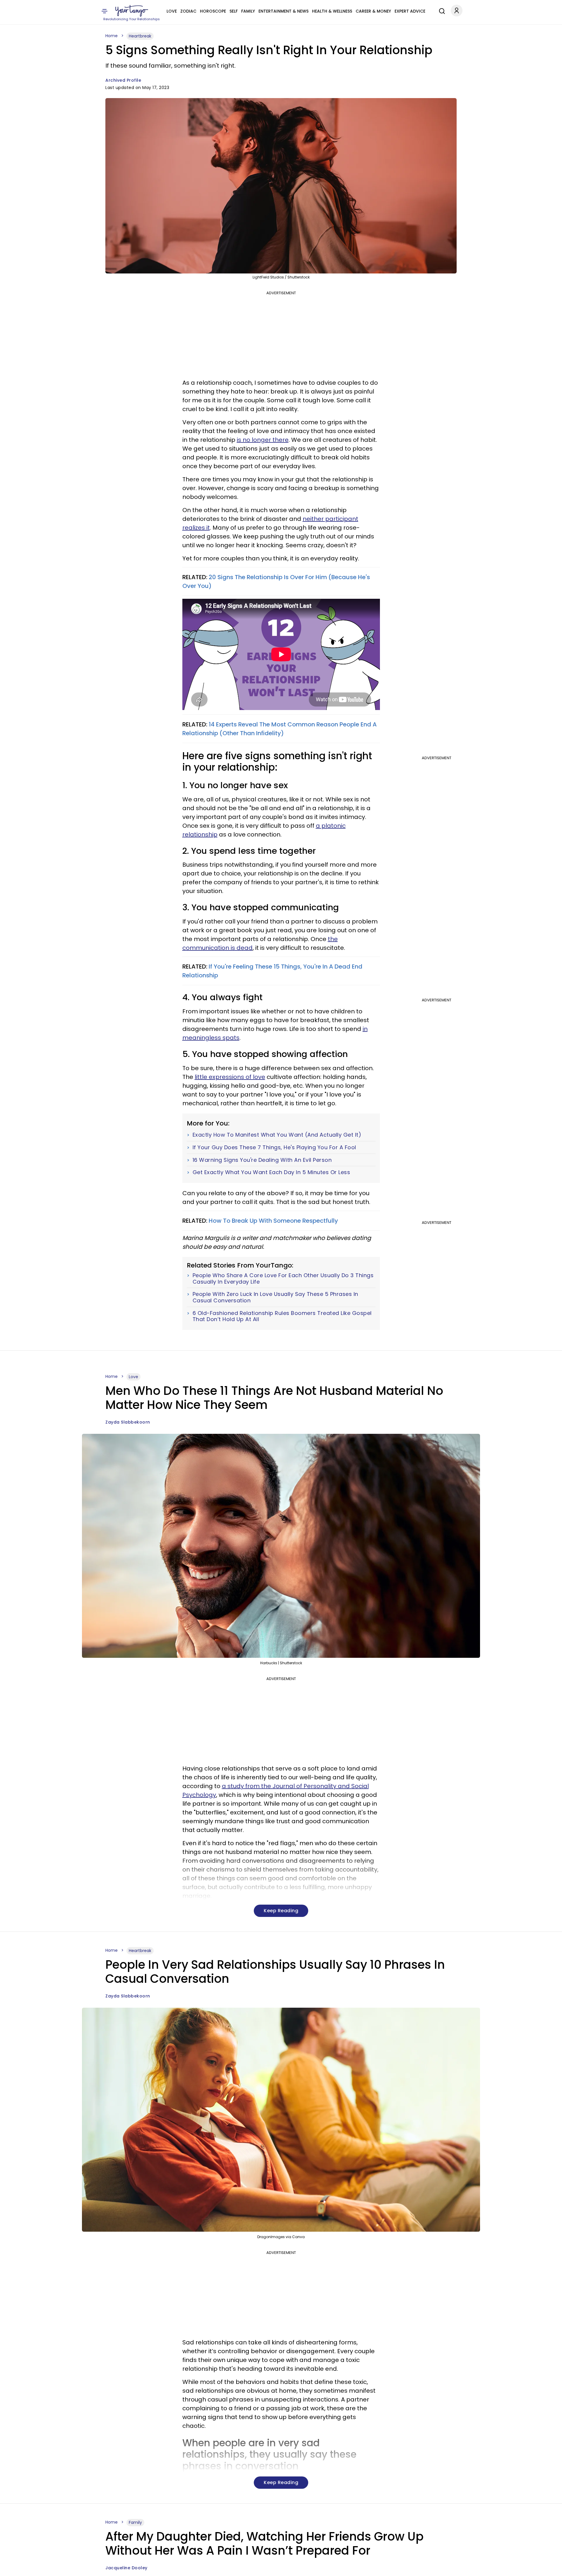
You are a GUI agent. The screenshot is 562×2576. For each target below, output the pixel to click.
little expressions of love (230, 1077)
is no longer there (263, 440)
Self (234, 11)
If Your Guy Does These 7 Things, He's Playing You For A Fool (274, 1147)
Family (248, 11)
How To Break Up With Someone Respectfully (273, 1221)
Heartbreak (140, 36)
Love (172, 11)
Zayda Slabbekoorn (128, 1422)
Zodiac (188, 11)
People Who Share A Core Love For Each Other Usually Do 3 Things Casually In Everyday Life (283, 1278)
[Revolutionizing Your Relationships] (132, 11)
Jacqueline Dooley (126, 2568)
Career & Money (373, 11)
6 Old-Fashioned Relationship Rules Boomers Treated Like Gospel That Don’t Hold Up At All (282, 1316)
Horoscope (213, 11)
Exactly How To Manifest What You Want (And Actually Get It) (277, 1135)
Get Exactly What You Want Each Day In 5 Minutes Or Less (271, 1172)
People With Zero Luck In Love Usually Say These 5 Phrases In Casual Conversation (275, 1297)
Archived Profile (123, 80)
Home (112, 36)
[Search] (441, 10)
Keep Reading (281, 1911)
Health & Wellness (332, 11)
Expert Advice (410, 11)
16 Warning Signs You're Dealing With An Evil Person (262, 1160)
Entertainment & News (283, 11)
